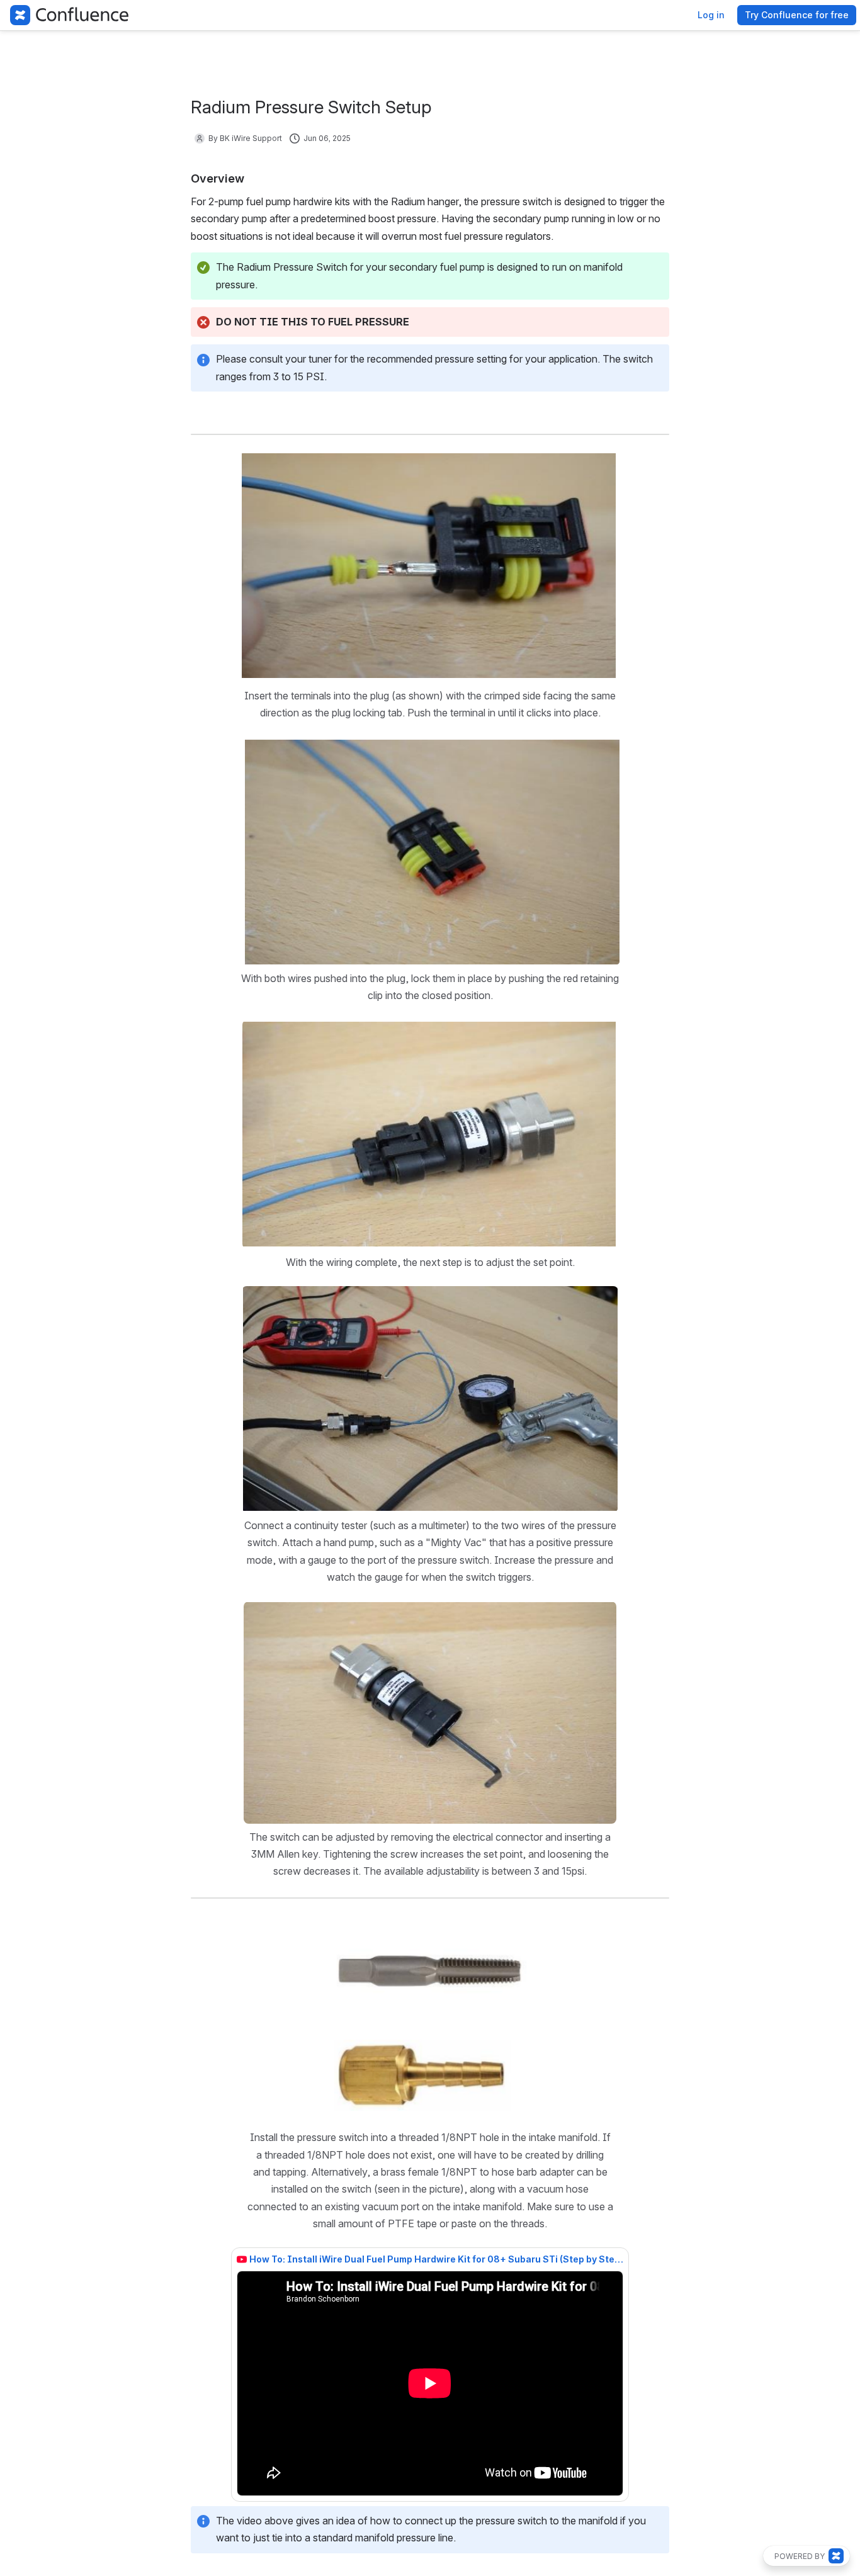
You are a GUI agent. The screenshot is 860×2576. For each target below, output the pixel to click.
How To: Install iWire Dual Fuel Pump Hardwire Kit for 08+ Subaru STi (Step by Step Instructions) (436, 2259)
